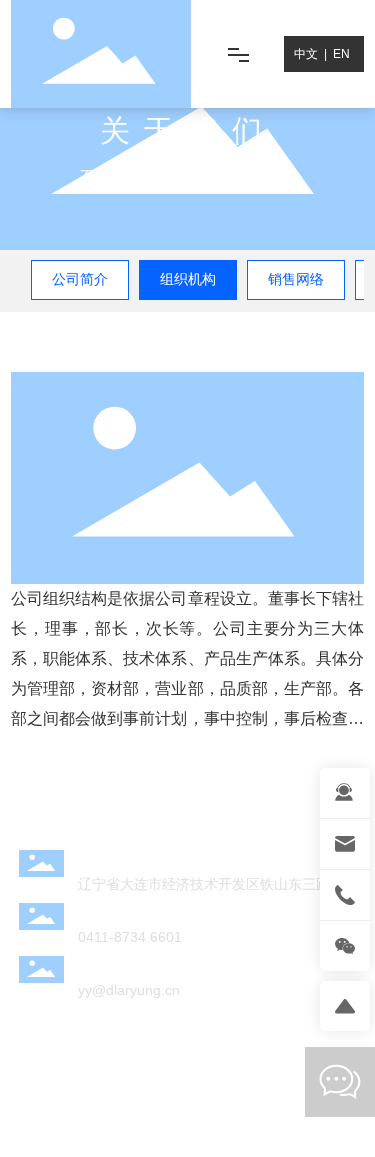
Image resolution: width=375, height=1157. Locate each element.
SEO (187, 1084)
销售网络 (296, 279)
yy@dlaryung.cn (129, 990)
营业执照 (238, 1084)
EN (341, 54)
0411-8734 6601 (130, 937)
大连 (151, 1084)
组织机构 (188, 279)
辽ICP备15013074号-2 (188, 1115)
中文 (306, 54)
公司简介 (80, 279)
